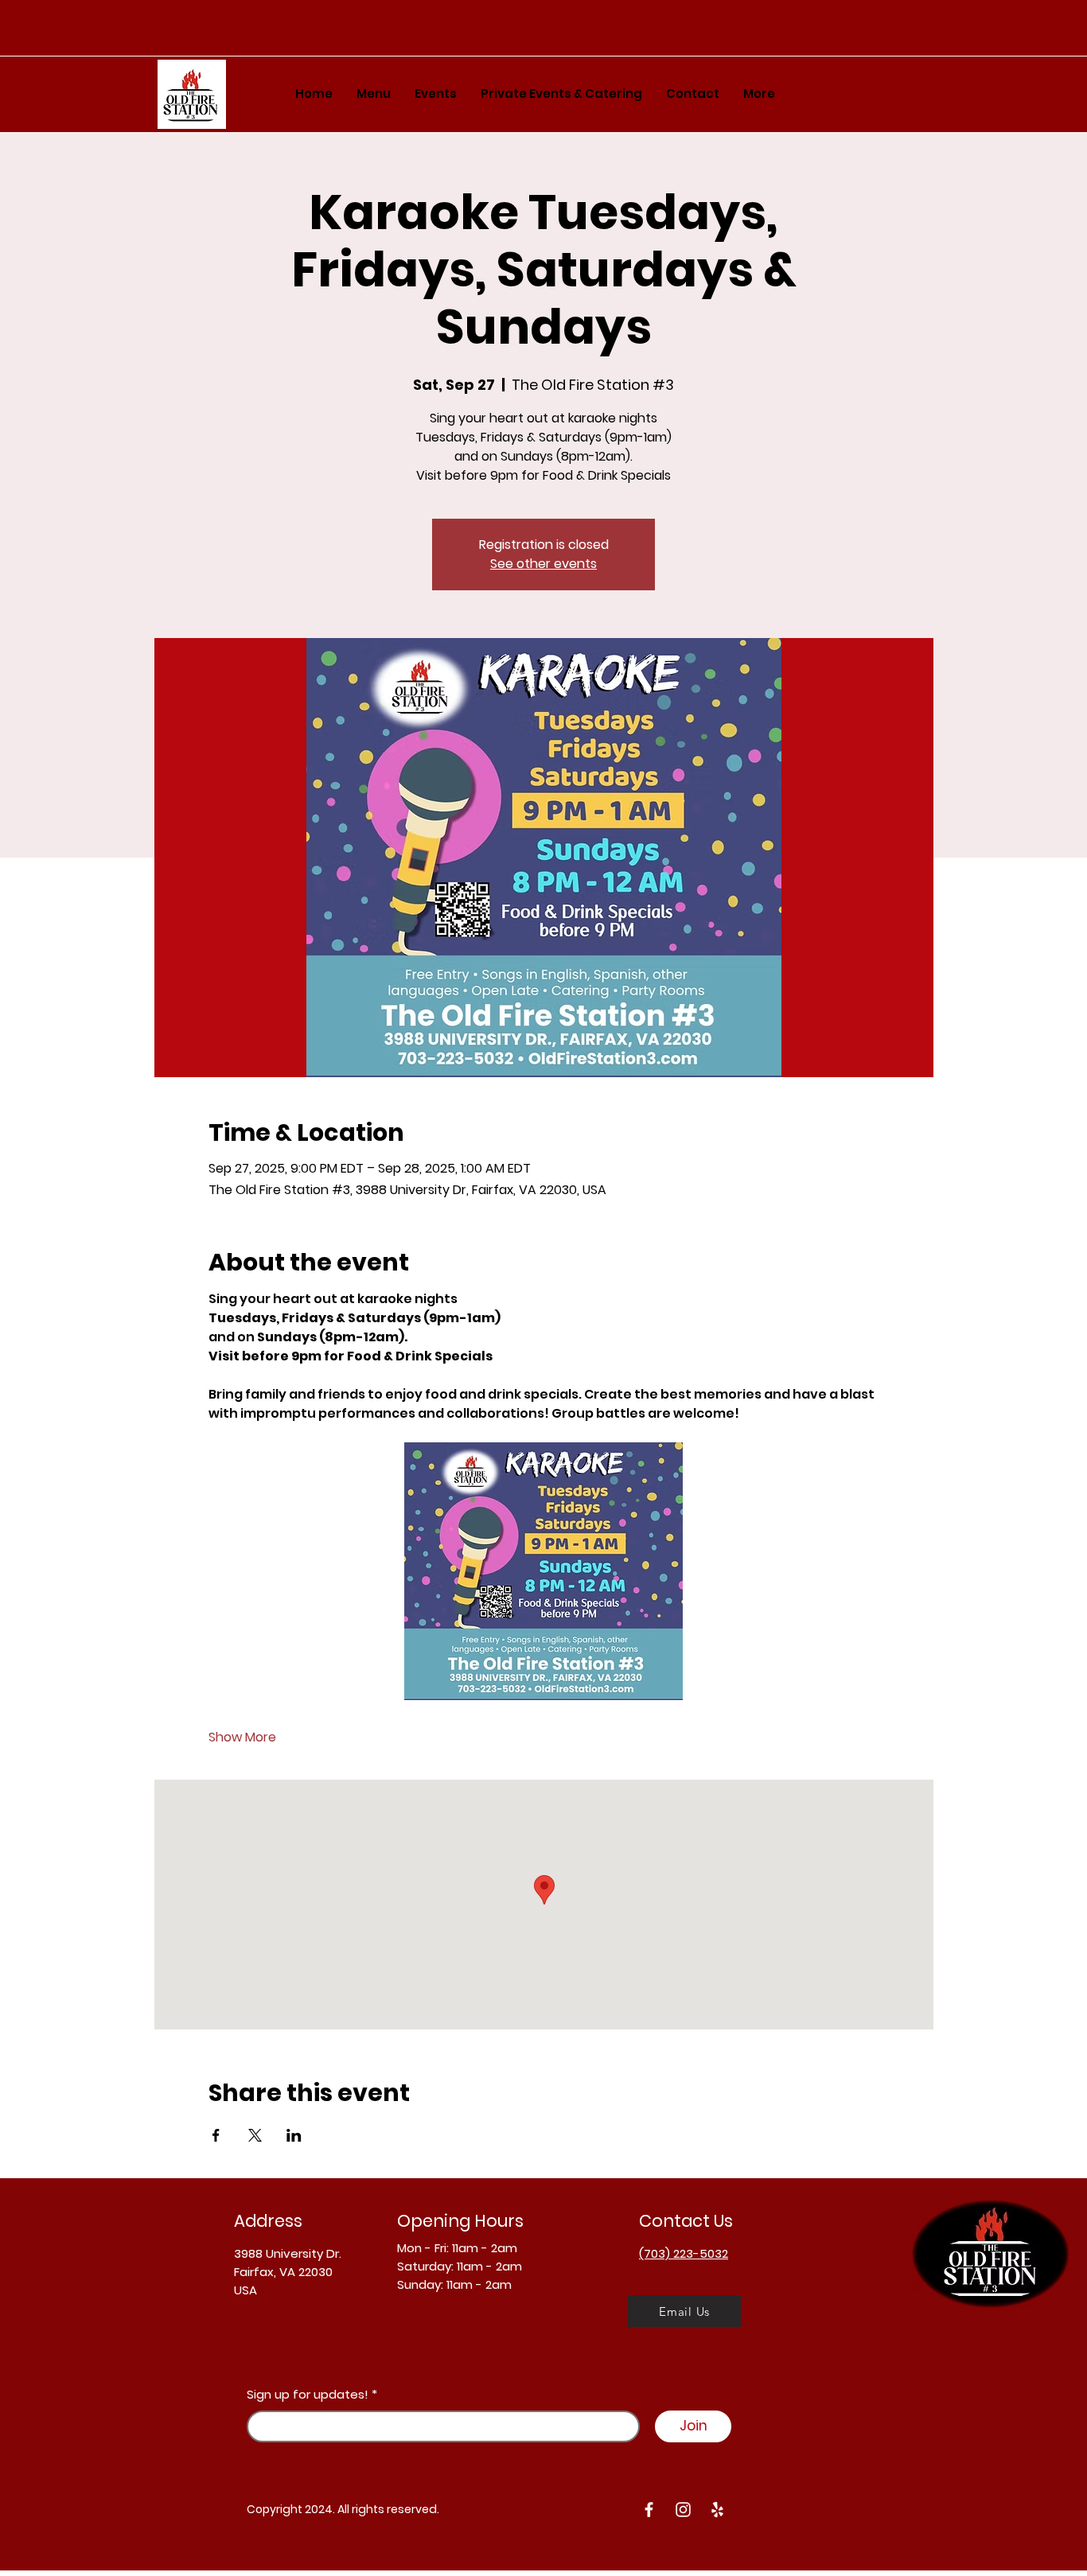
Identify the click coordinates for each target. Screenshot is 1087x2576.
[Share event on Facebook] (216, 2135)
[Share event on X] (255, 2135)
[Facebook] (649, 2510)
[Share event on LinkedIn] (294, 2135)
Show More (242, 1737)
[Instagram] (683, 2510)
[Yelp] (717, 2510)
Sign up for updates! (308, 2394)
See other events (543, 564)
